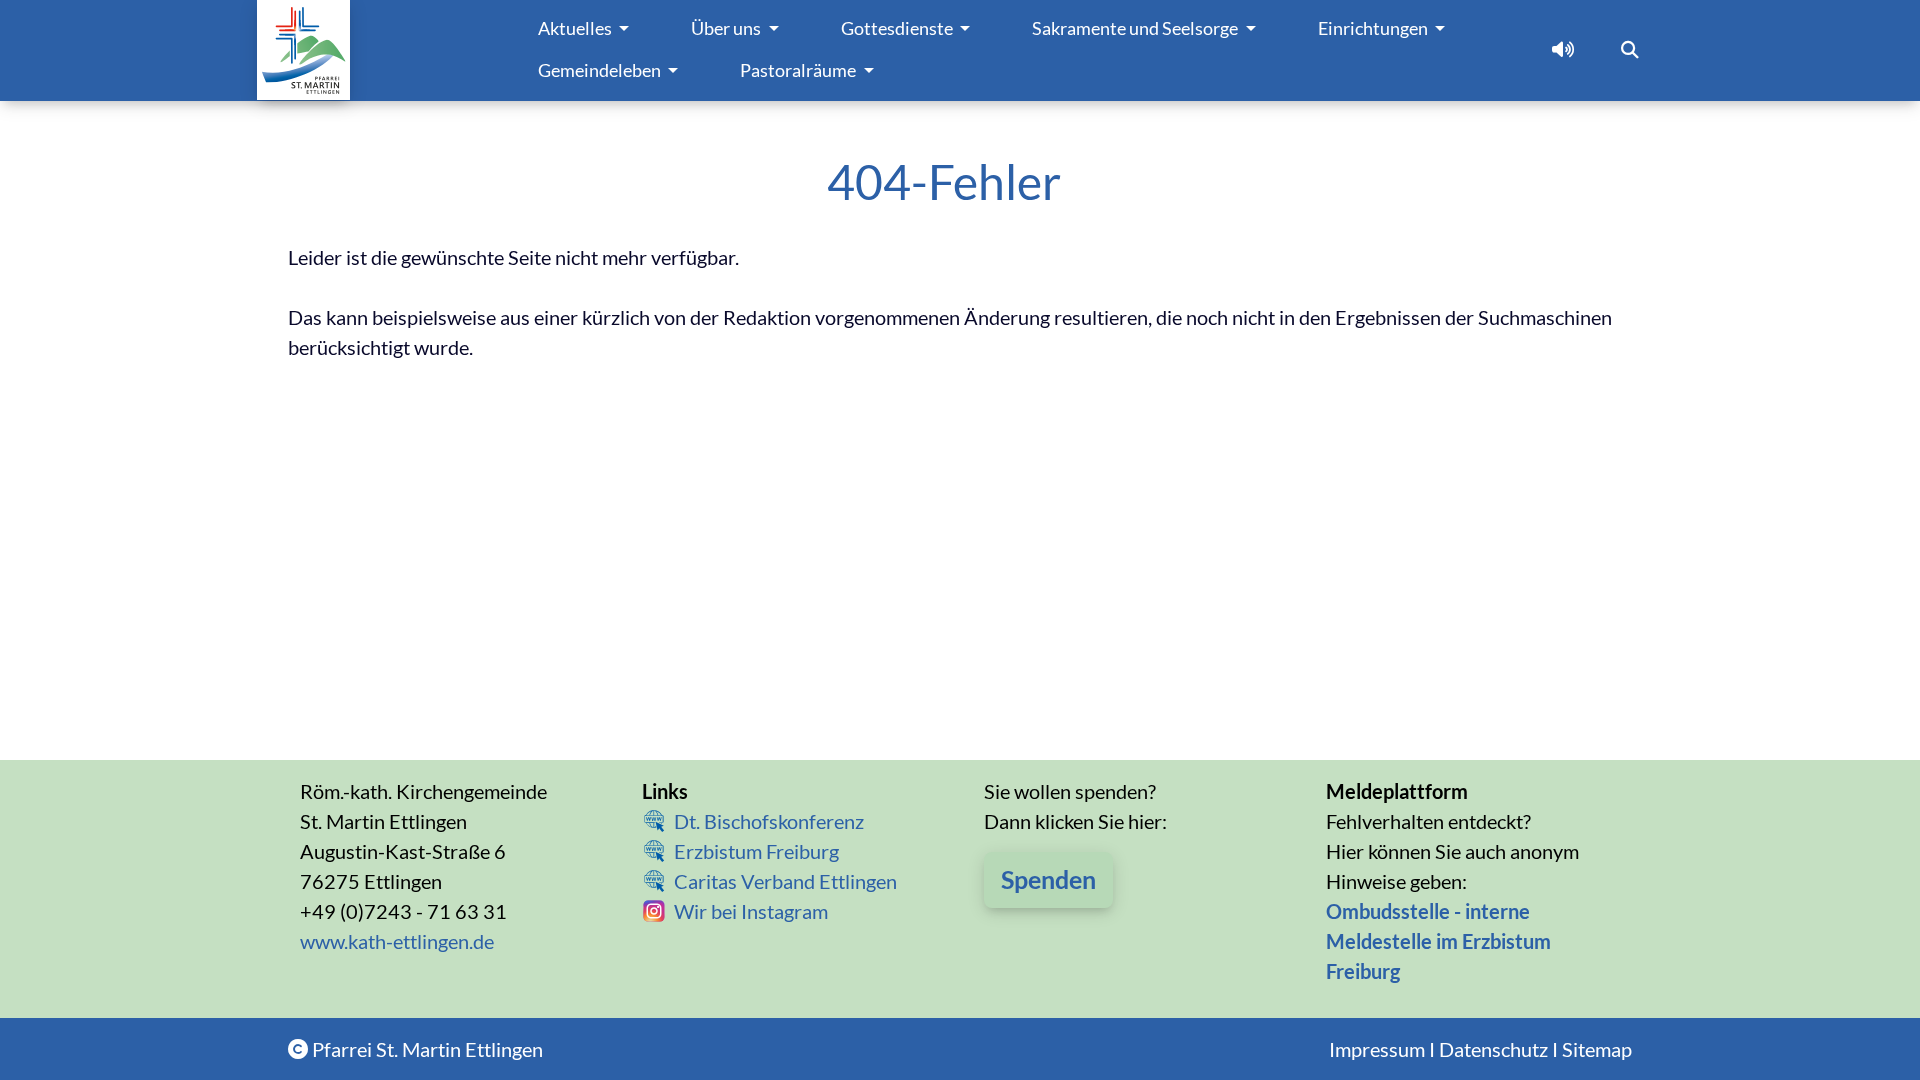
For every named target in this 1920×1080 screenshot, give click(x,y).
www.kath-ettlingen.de (397, 941)
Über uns (727, 28)
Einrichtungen (1374, 28)
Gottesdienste (898, 28)
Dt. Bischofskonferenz (769, 821)
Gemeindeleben (601, 70)
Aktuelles (576, 28)
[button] (1563, 50)
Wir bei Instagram (751, 911)
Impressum (1377, 1049)
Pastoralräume (799, 70)
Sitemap (1597, 1049)
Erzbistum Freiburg (756, 851)
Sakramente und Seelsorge (1136, 28)
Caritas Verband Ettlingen (785, 881)
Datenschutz (1493, 1049)
